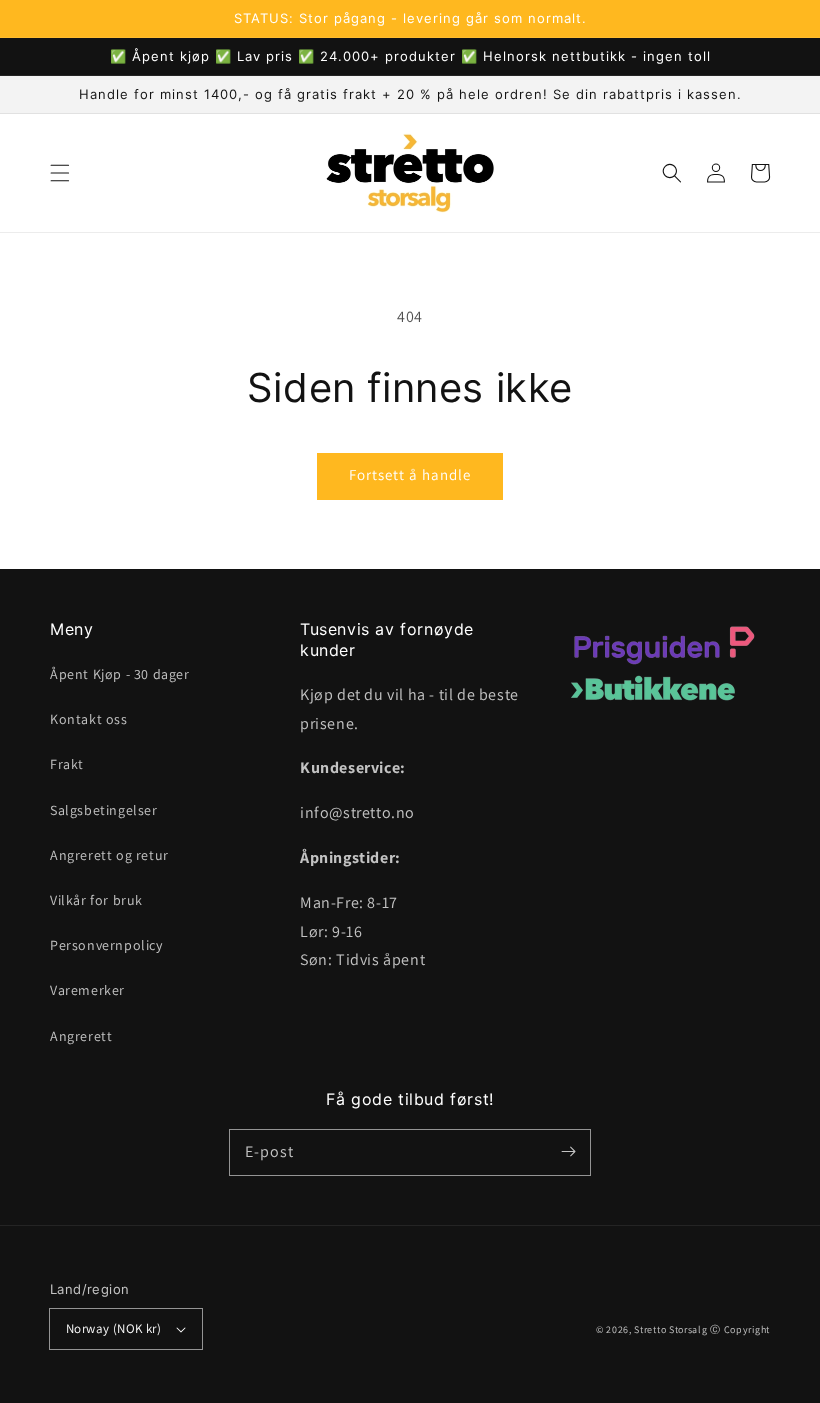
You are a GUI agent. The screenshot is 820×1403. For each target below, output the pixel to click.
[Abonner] (568, 1152)
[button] (60, 173)
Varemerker (87, 990)
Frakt (67, 764)
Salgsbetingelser (104, 810)
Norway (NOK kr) (113, 1328)
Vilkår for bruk (96, 900)
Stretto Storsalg (670, 1329)
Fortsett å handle (410, 474)
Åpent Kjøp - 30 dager (120, 674)
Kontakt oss (89, 719)
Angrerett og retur (109, 855)
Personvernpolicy (106, 945)
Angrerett (81, 1036)
